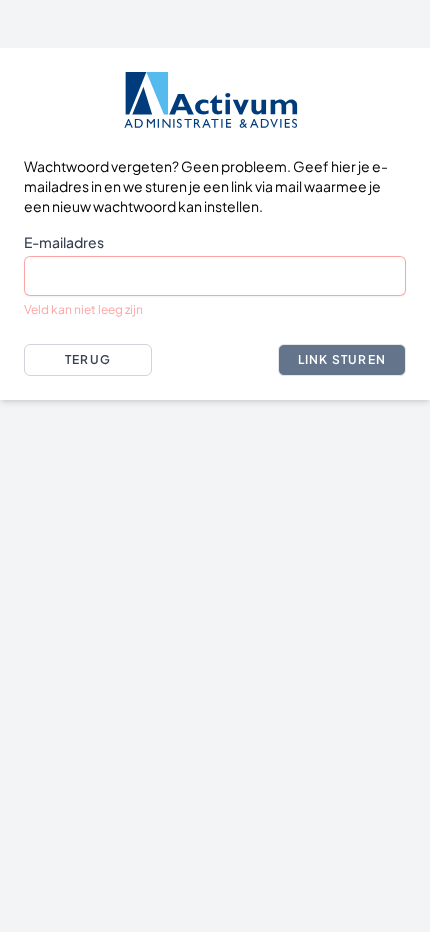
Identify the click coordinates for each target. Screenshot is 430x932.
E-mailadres (64, 242)
